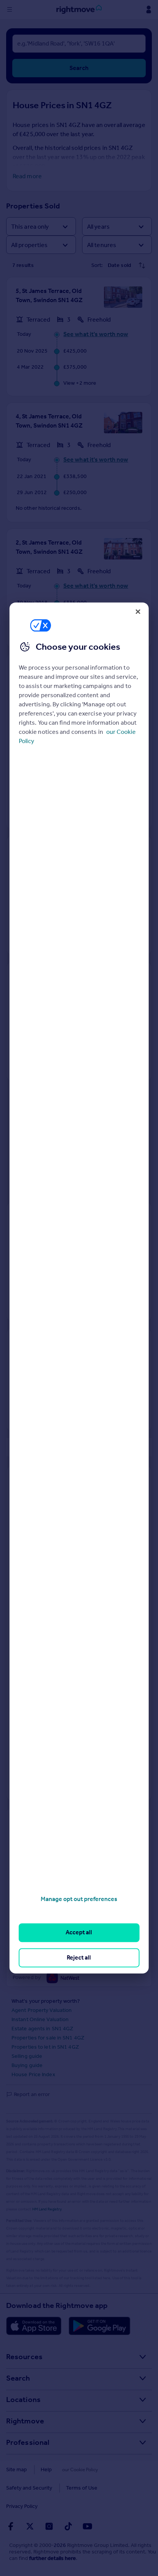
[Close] (138, 611)
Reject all (79, 1957)
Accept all (79, 1933)
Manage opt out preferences (79, 1899)
